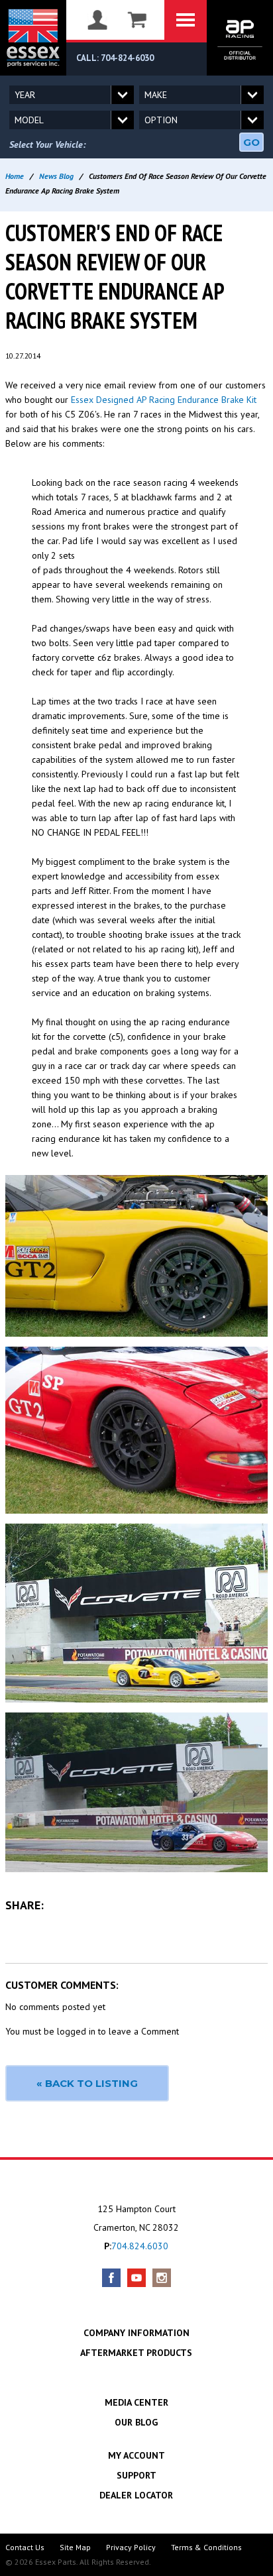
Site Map (75, 2547)
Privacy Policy (131, 2547)
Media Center (136, 2402)
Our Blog (136, 2422)
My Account (136, 2455)
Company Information (136, 2333)
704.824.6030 (140, 2246)
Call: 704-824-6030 (115, 58)
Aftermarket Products (136, 2353)
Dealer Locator (136, 2495)
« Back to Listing (87, 2083)
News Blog (56, 176)
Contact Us (25, 2547)
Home (15, 176)
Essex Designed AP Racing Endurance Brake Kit (164, 400)
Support (136, 2475)
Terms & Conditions (206, 2547)
